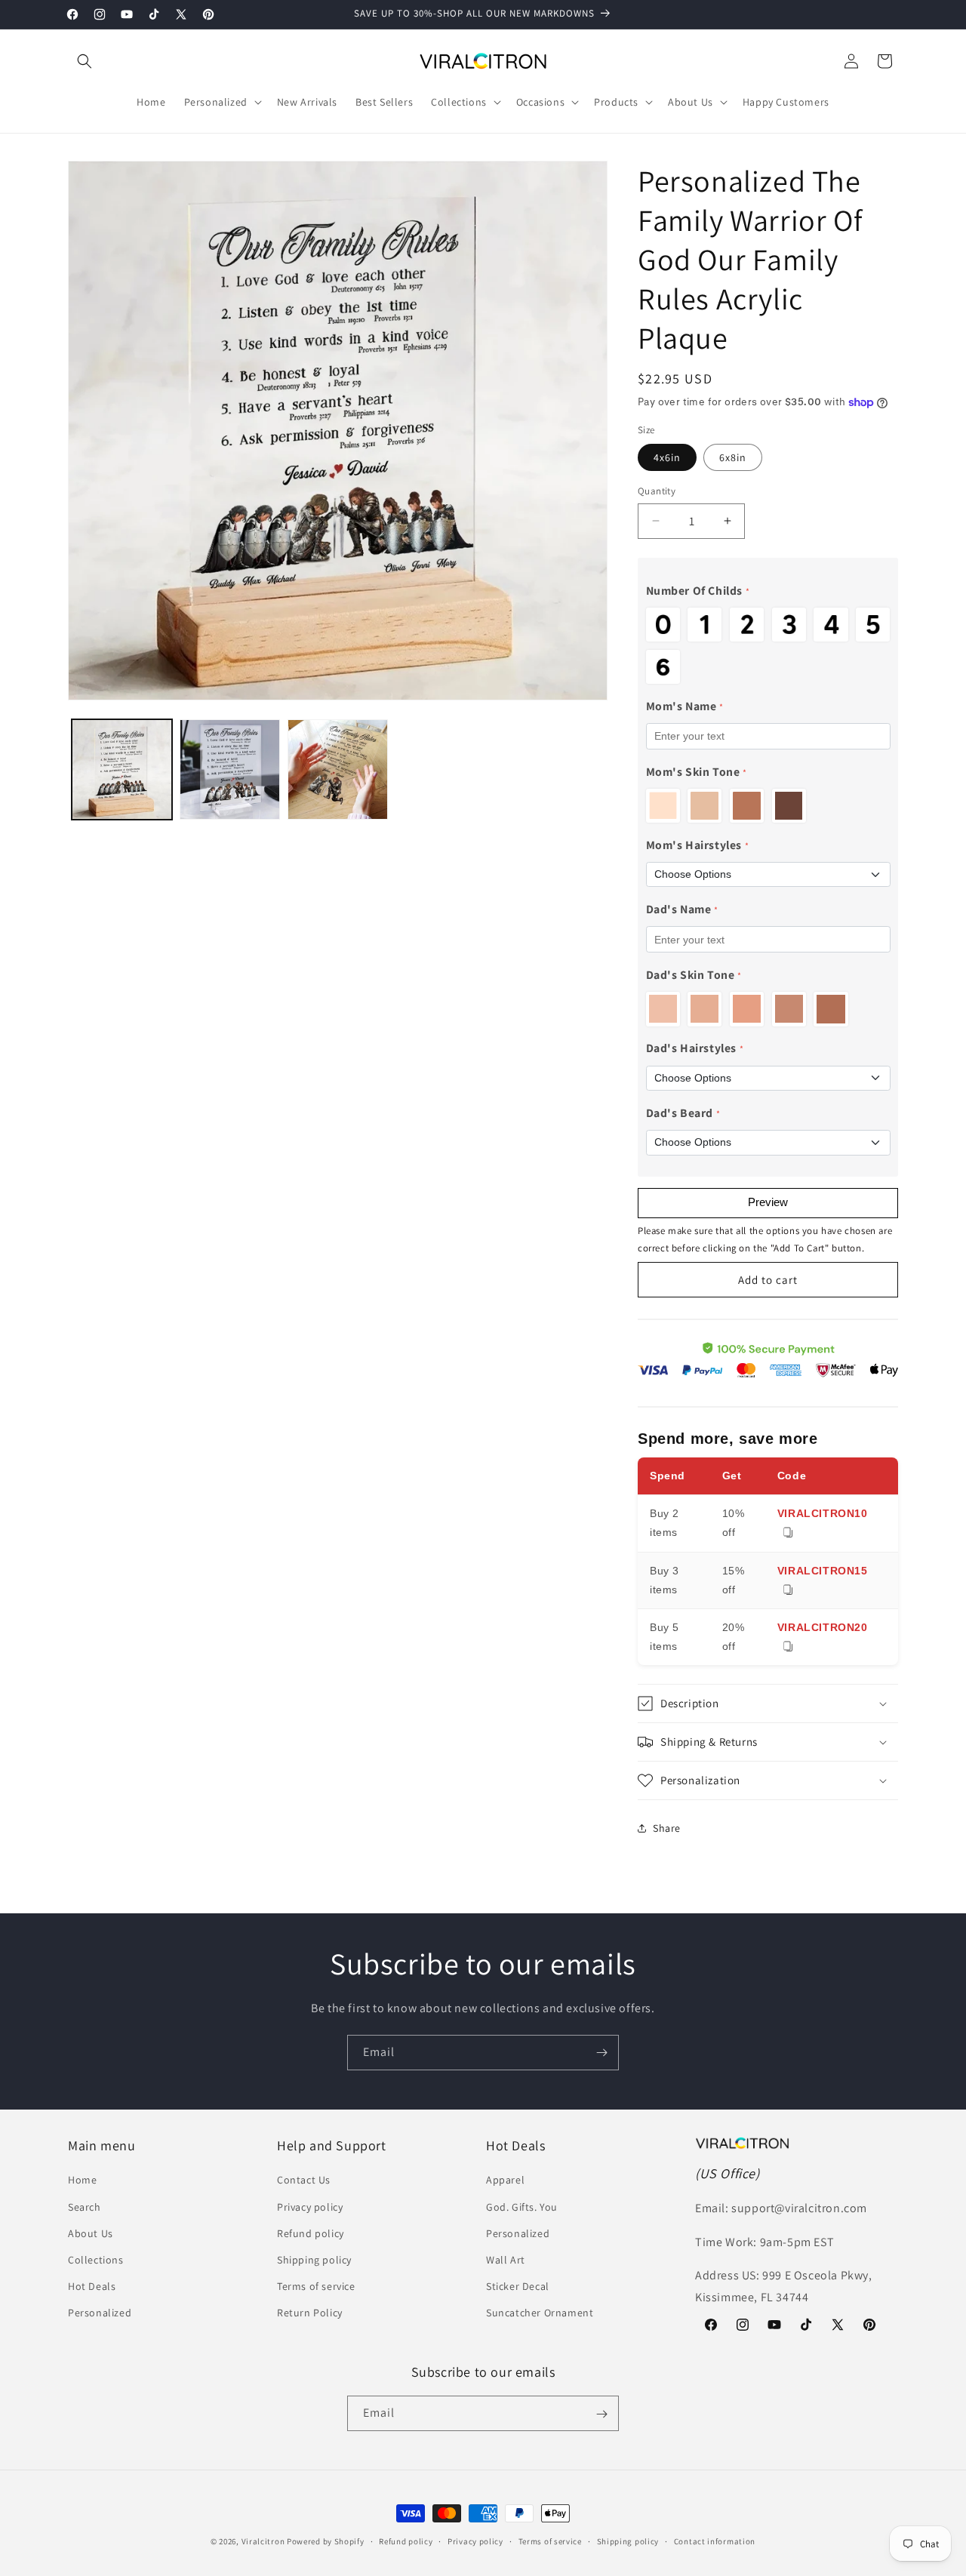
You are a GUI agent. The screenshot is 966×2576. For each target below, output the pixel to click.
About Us (91, 2233)
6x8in (733, 457)
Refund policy (311, 2233)
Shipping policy (314, 2260)
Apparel (505, 2181)
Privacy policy (310, 2207)
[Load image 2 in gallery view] (230, 769)
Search (85, 2207)
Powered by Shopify (326, 2541)
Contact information (715, 2541)
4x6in (667, 457)
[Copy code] (788, 1533)
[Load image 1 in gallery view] (122, 769)
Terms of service (316, 2286)
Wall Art (506, 2260)
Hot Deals (92, 2286)
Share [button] (667, 1828)
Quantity (657, 491)
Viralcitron (263, 2541)
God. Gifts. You (522, 2207)
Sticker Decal (518, 2286)
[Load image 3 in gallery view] (338, 769)
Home (82, 2181)
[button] (85, 61)
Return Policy (310, 2313)
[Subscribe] (601, 2053)
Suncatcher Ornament (540, 2313)
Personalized (100, 2313)
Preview (768, 1202)
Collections (96, 2260)
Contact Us (304, 2181)
